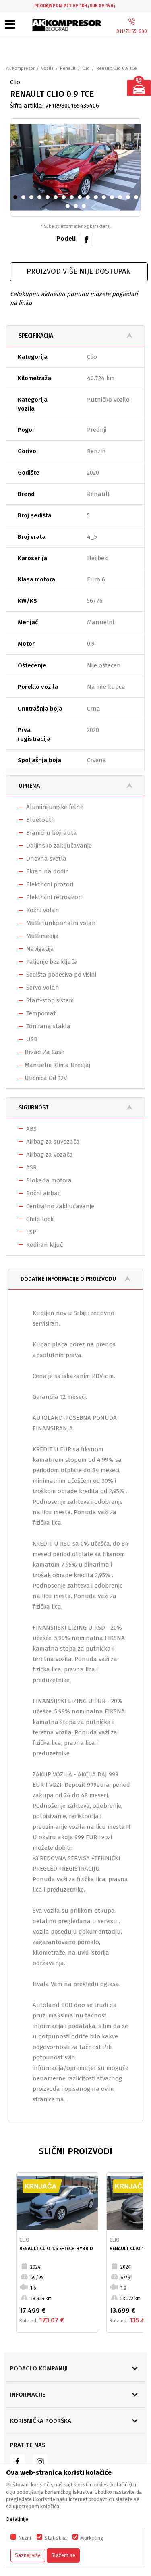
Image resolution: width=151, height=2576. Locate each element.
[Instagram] (40, 2462)
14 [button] (123, 199)
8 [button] (73, 199)
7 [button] (65, 199)
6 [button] (57, 199)
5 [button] (49, 199)
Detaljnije (17, 2519)
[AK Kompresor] (67, 25)
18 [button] (78, 208)
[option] (75, 6)
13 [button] (115, 199)
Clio (86, 68)
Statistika (56, 2538)
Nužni (25, 2538)
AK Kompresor (20, 68)
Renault (68, 68)
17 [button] (70, 208)
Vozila (47, 68)
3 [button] (33, 199)
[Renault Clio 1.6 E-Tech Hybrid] (57, 2203)
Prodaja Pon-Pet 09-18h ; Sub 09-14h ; (75, 6)
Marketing (92, 2538)
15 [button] (131, 199)
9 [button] (81, 199)
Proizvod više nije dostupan (79, 271)
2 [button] (25, 199)
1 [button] (17, 199)
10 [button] (90, 199)
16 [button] (139, 199)
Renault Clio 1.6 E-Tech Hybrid (56, 2249)
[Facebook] (86, 239)
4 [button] (41, 199)
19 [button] (86, 208)
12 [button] (107, 199)
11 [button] (98, 199)
